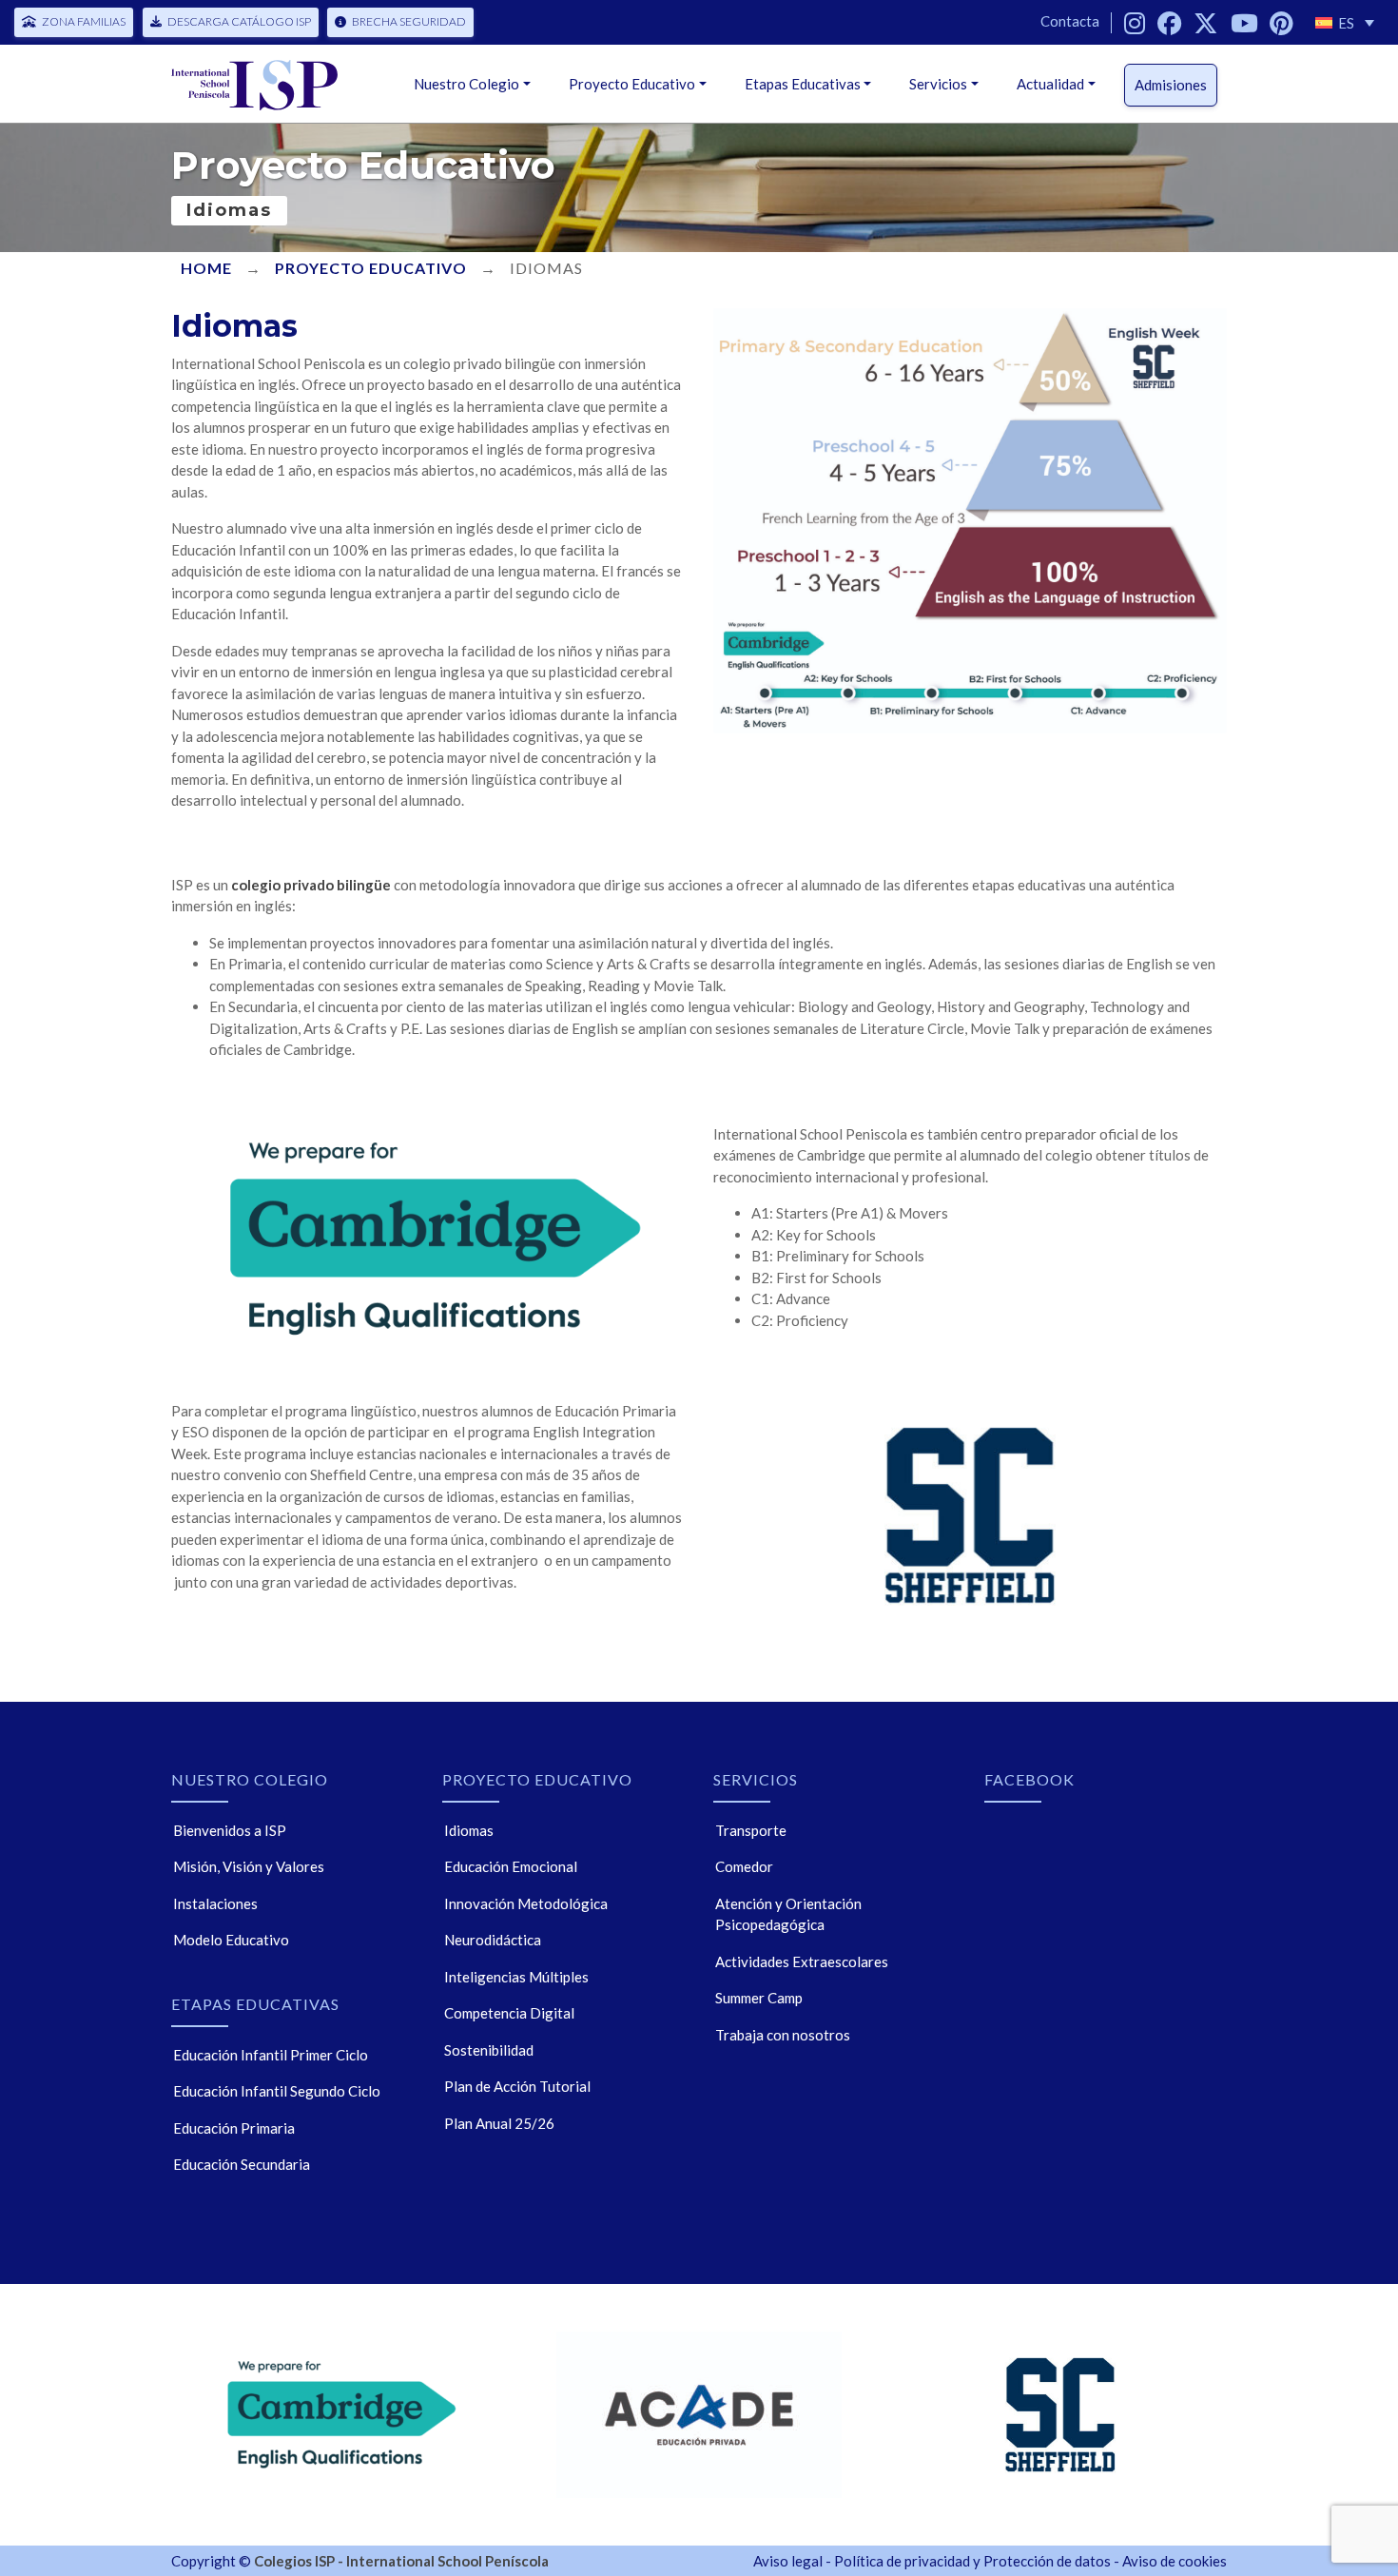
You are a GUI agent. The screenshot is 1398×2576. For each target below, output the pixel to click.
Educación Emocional (511, 1866)
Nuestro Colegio (466, 84)
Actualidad (1050, 84)
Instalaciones (215, 1903)
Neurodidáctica (493, 1940)
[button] (1345, 22)
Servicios (938, 84)
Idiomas (469, 1830)
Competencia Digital (509, 2013)
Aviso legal (788, 2561)
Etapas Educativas (803, 84)
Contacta (1070, 21)
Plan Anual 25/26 (499, 2123)
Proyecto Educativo (632, 84)
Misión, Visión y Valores (249, 1866)
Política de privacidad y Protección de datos (972, 2561)
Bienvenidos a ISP (230, 1830)
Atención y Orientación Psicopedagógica (788, 1914)
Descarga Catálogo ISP (239, 21)
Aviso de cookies (1175, 2561)
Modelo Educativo (231, 1940)
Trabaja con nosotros (783, 2035)
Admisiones (1171, 85)
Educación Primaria (234, 2128)
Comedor (744, 1866)
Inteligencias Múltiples (516, 1977)
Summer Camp (759, 1998)
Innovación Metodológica (526, 1903)
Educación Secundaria (242, 2164)
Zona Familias (84, 21)
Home (206, 268)
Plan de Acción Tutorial (517, 2086)
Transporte (751, 1830)
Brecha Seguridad (409, 21)
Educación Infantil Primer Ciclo (271, 2055)
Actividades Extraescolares (802, 1961)
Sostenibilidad (489, 2050)
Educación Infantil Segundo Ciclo (277, 2091)
